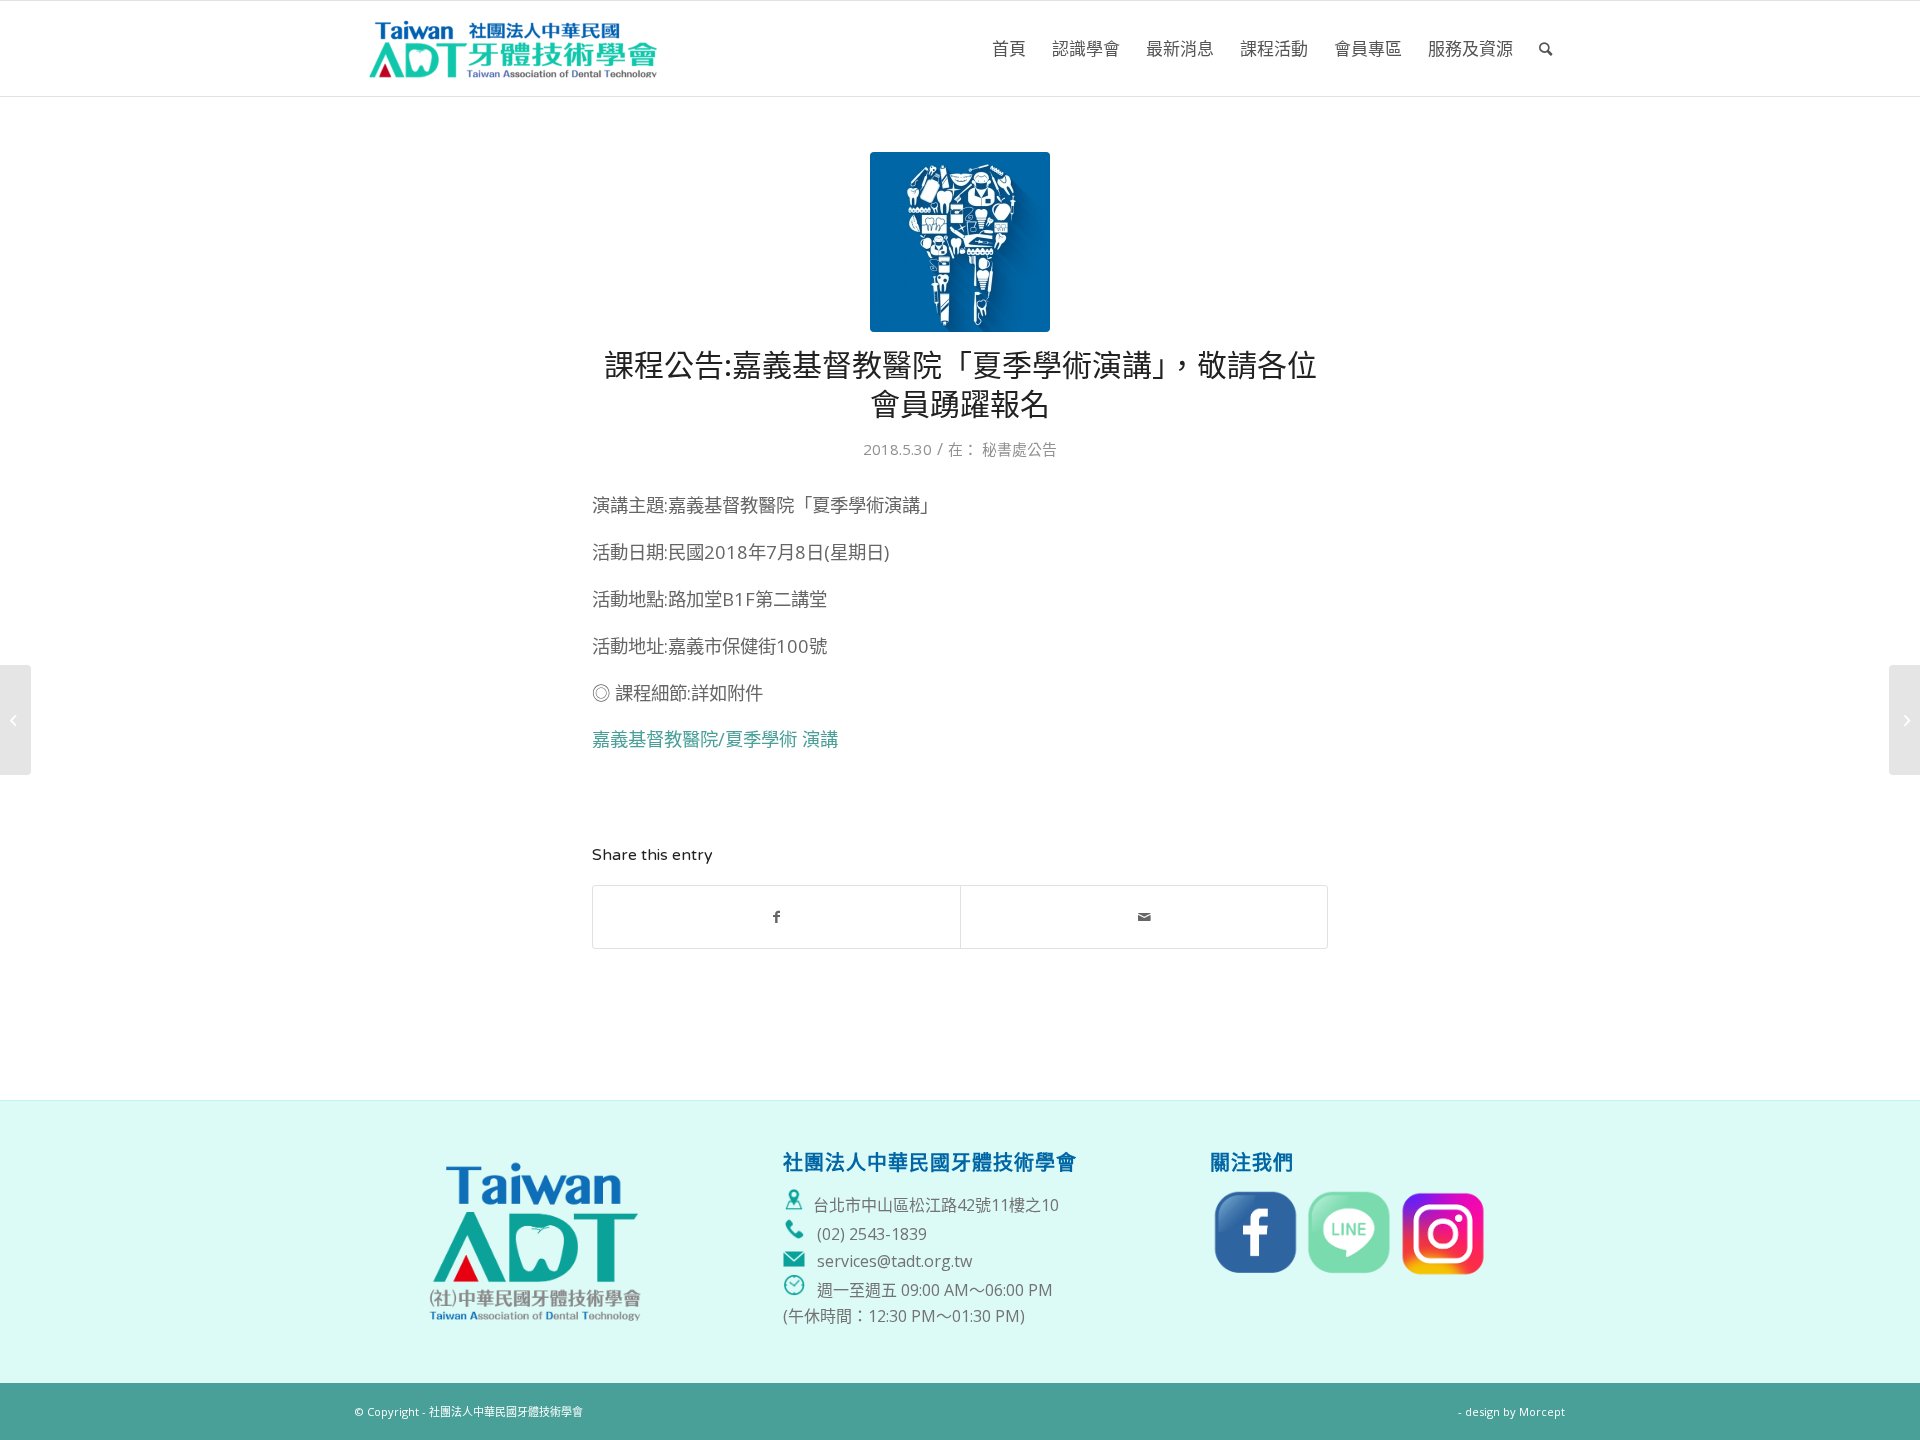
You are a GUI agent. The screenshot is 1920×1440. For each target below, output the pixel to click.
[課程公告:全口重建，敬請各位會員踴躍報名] (1904, 720)
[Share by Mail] (1144, 917)
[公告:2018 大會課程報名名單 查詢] (15, 720)
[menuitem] (1009, 48)
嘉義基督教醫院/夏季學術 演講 (715, 738)
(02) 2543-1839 (872, 1234)
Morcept (1542, 1411)
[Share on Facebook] (776, 917)
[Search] (1545, 48)
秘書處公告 (1019, 449)
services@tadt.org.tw (894, 1261)
